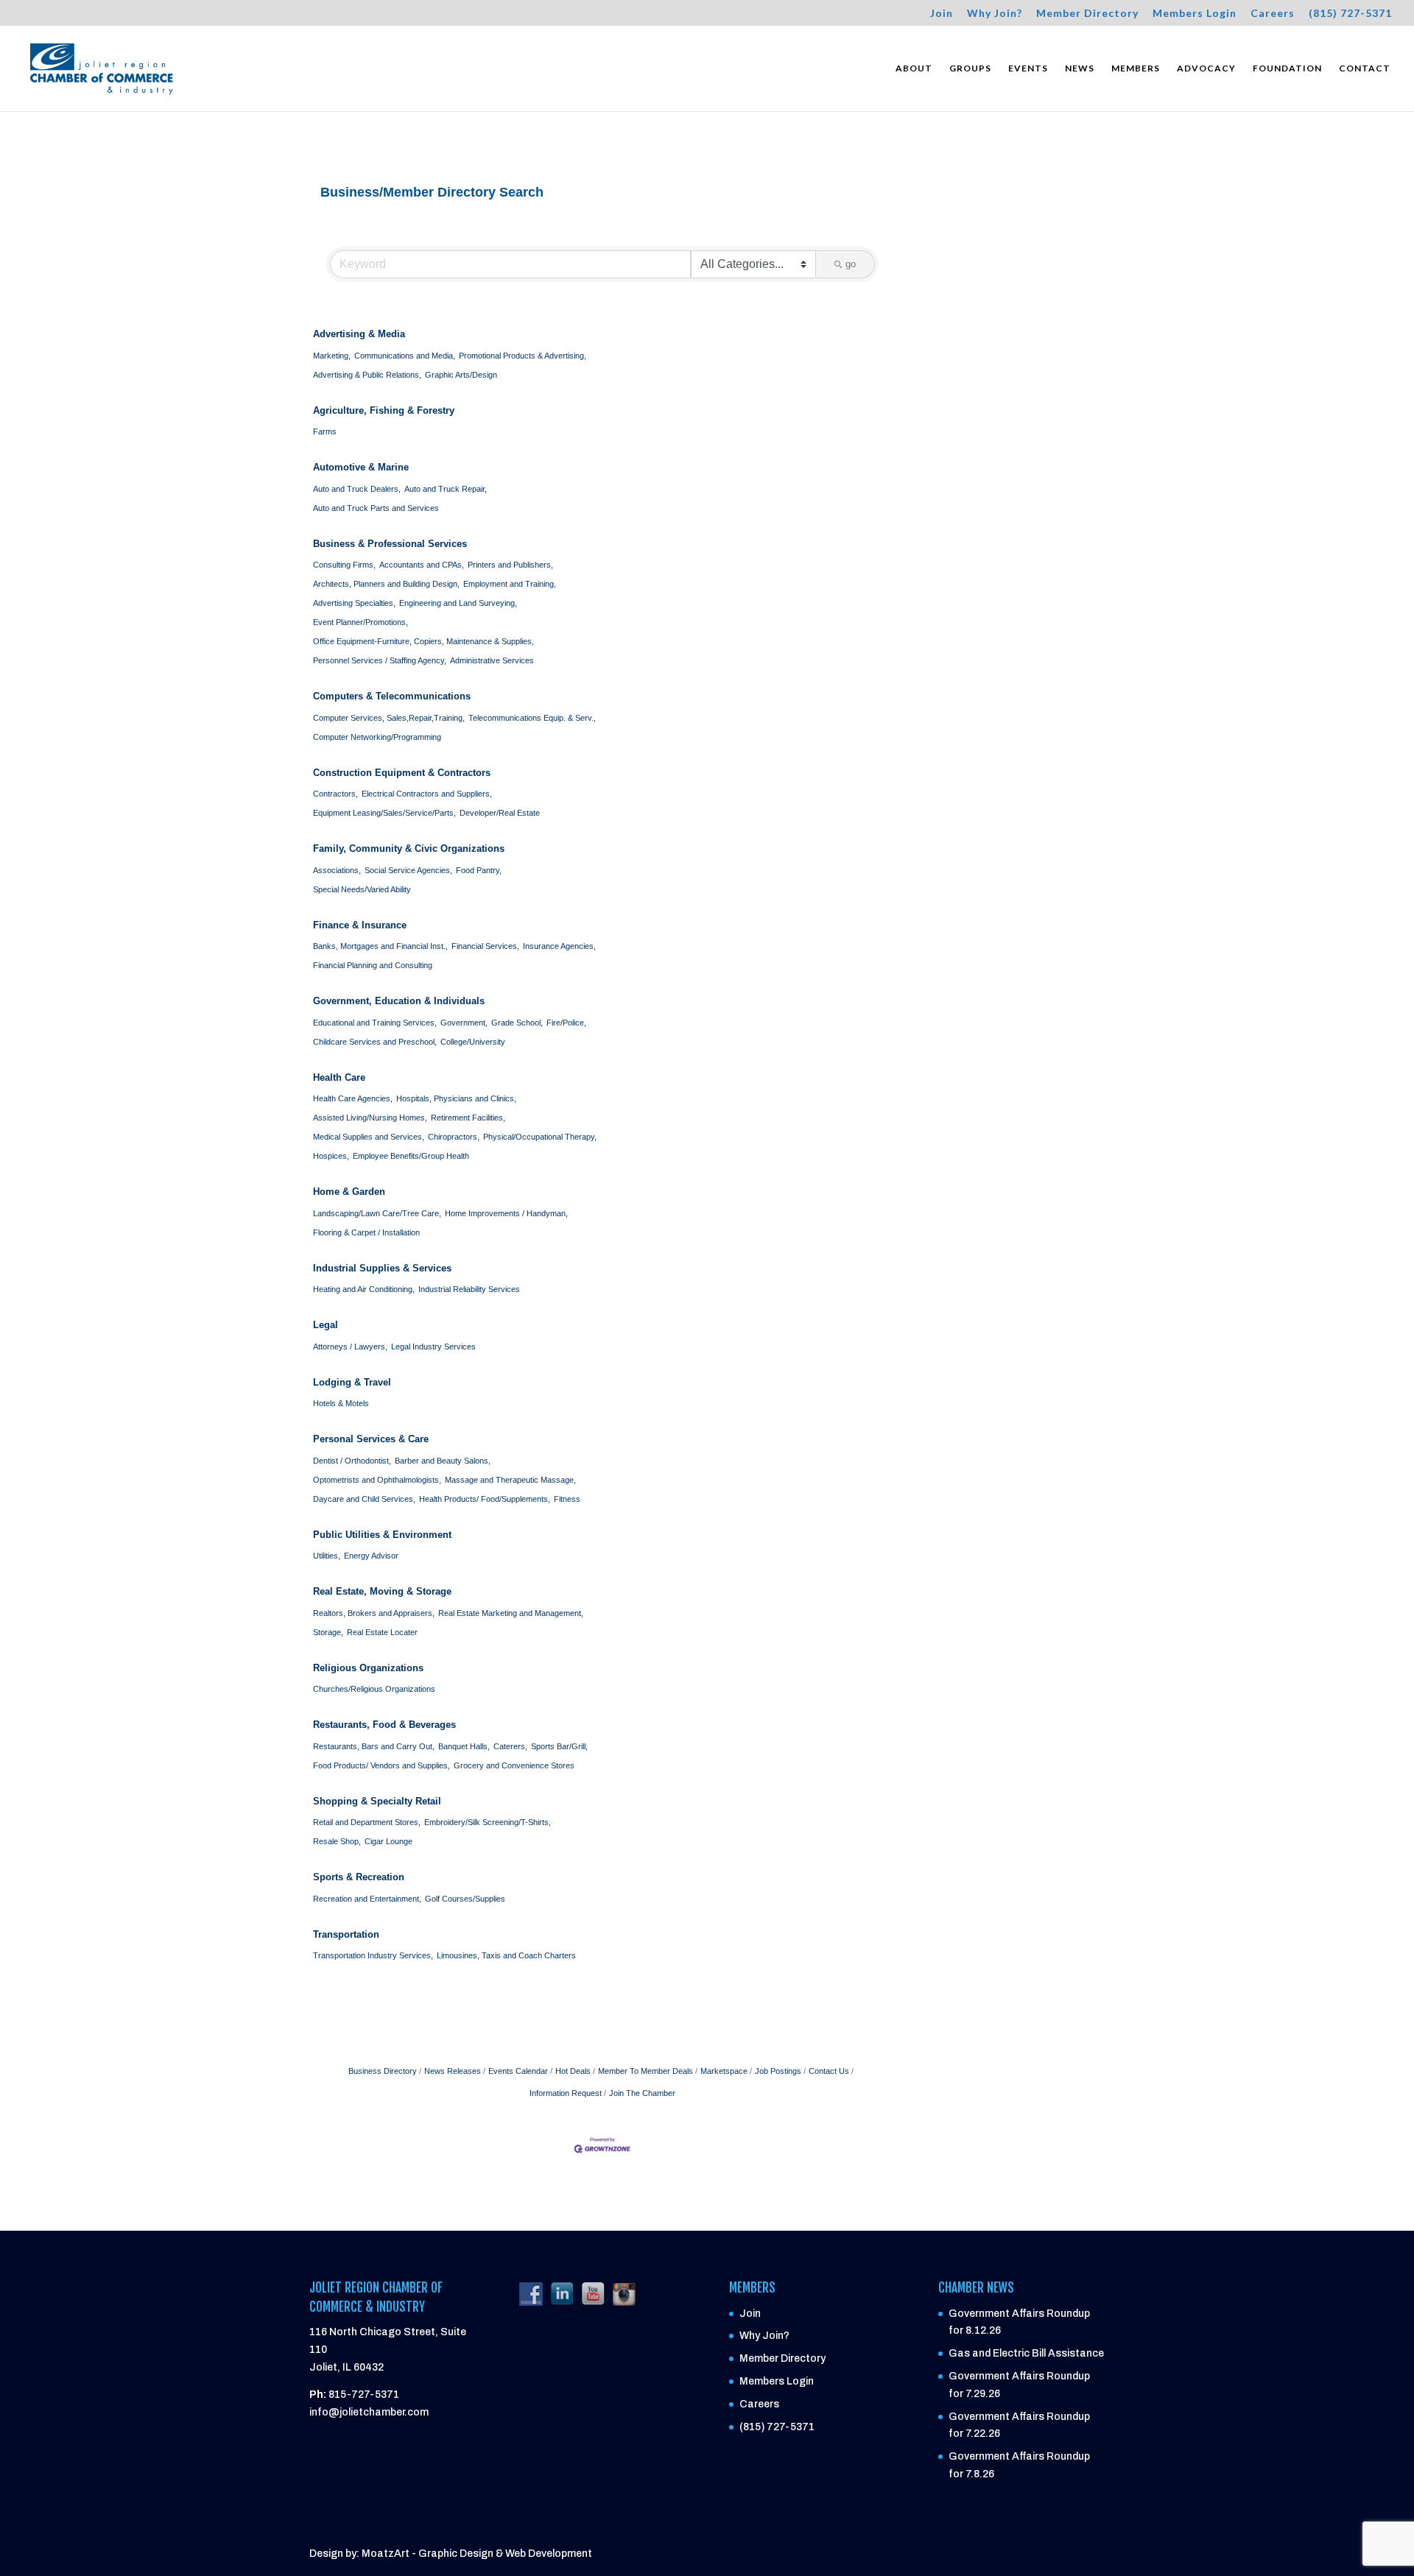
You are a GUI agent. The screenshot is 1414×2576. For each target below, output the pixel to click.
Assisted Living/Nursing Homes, (370, 1118)
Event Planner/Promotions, (360, 622)
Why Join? (995, 14)
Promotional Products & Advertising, (523, 356)
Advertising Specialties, (354, 603)
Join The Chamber (642, 2093)
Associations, (337, 870)
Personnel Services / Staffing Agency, (380, 660)
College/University (473, 1042)
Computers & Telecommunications (392, 696)
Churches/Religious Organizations (374, 1689)
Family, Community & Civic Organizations (409, 848)
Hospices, (331, 1156)
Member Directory (1087, 14)
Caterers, (510, 1746)
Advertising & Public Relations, (367, 375)
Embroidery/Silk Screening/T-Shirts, (488, 1822)
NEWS (1080, 68)
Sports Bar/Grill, (559, 1746)
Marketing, (332, 356)
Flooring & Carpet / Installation (366, 1232)
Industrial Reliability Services (469, 1289)
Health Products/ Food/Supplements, (485, 1499)
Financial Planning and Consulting (373, 965)
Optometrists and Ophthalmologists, (377, 1480)
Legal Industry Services (433, 1347)
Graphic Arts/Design (461, 375)
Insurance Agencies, (559, 946)
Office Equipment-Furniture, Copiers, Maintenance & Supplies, (423, 641)
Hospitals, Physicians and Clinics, (456, 1098)
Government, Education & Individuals (399, 1001)
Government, (464, 1023)
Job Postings (778, 2071)
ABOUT (914, 68)
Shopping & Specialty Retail (377, 1801)
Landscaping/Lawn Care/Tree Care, (377, 1213)
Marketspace (724, 2071)
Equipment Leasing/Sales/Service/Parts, (384, 813)
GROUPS (970, 68)
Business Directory (383, 2071)
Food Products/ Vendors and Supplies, (381, 1765)
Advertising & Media (359, 334)
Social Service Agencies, (408, 870)
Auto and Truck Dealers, (357, 489)
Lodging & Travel (352, 1382)
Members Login (1195, 14)
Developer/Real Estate (500, 813)
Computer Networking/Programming (377, 737)
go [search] (851, 264)
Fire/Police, (566, 1023)
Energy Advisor (371, 1556)
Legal (326, 1325)
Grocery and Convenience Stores (514, 1765)
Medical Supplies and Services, (369, 1137)
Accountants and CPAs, (422, 565)
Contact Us (829, 2071)
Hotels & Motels (341, 1403)
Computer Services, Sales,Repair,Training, (389, 718)
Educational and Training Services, (375, 1023)
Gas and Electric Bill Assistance (1026, 2353)
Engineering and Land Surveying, (458, 603)
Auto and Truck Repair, (446, 489)
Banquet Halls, (464, 1746)
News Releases (453, 2071)
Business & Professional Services (390, 544)
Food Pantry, (479, 870)
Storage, (328, 1632)
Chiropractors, (454, 1137)
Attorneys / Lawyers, (350, 1347)
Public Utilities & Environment (382, 1535)
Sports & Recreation (359, 1877)
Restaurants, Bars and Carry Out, (374, 1746)
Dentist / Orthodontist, (352, 1461)
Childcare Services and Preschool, (375, 1042)
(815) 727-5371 (1350, 14)
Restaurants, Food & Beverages (384, 1725)
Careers (1273, 14)
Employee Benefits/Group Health (411, 1156)
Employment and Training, (510, 584)
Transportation (346, 1934)
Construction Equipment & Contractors (402, 773)
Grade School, (517, 1023)
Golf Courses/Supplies (465, 1899)
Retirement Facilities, (468, 1118)
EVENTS (1028, 68)
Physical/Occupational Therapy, (540, 1137)
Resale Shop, (337, 1841)
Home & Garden (349, 1192)
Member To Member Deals (646, 2071)
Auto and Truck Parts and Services (376, 508)
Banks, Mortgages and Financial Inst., (380, 946)
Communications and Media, (405, 356)
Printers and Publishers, (510, 565)
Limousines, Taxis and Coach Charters (506, 1955)
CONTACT (1365, 68)
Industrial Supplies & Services (382, 1268)
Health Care (339, 1077)
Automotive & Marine (361, 467)
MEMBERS (1136, 68)
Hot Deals (573, 2071)
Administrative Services (492, 660)
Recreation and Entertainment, (367, 1899)
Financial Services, (485, 946)
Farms (325, 431)
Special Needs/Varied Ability (362, 889)
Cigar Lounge (388, 1841)
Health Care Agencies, (353, 1098)
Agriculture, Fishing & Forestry (384, 410)
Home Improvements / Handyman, (506, 1213)
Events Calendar (518, 2071)
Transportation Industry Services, (373, 1955)
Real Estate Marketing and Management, (511, 1613)
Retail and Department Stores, (367, 1822)
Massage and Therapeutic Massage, (510, 1480)
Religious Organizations (368, 1668)
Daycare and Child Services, (364, 1499)
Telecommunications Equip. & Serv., (532, 718)
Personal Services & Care (371, 1439)
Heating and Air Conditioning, (364, 1289)
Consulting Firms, (344, 565)
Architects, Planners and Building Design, (386, 584)
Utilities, (327, 1556)
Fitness (567, 1499)
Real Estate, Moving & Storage (382, 1591)
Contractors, (335, 794)
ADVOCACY (1206, 68)
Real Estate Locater (382, 1632)
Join (942, 14)
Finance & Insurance (360, 925)
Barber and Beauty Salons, (443, 1461)
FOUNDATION (1287, 68)
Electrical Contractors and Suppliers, (427, 794)
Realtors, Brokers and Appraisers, (374, 1613)
